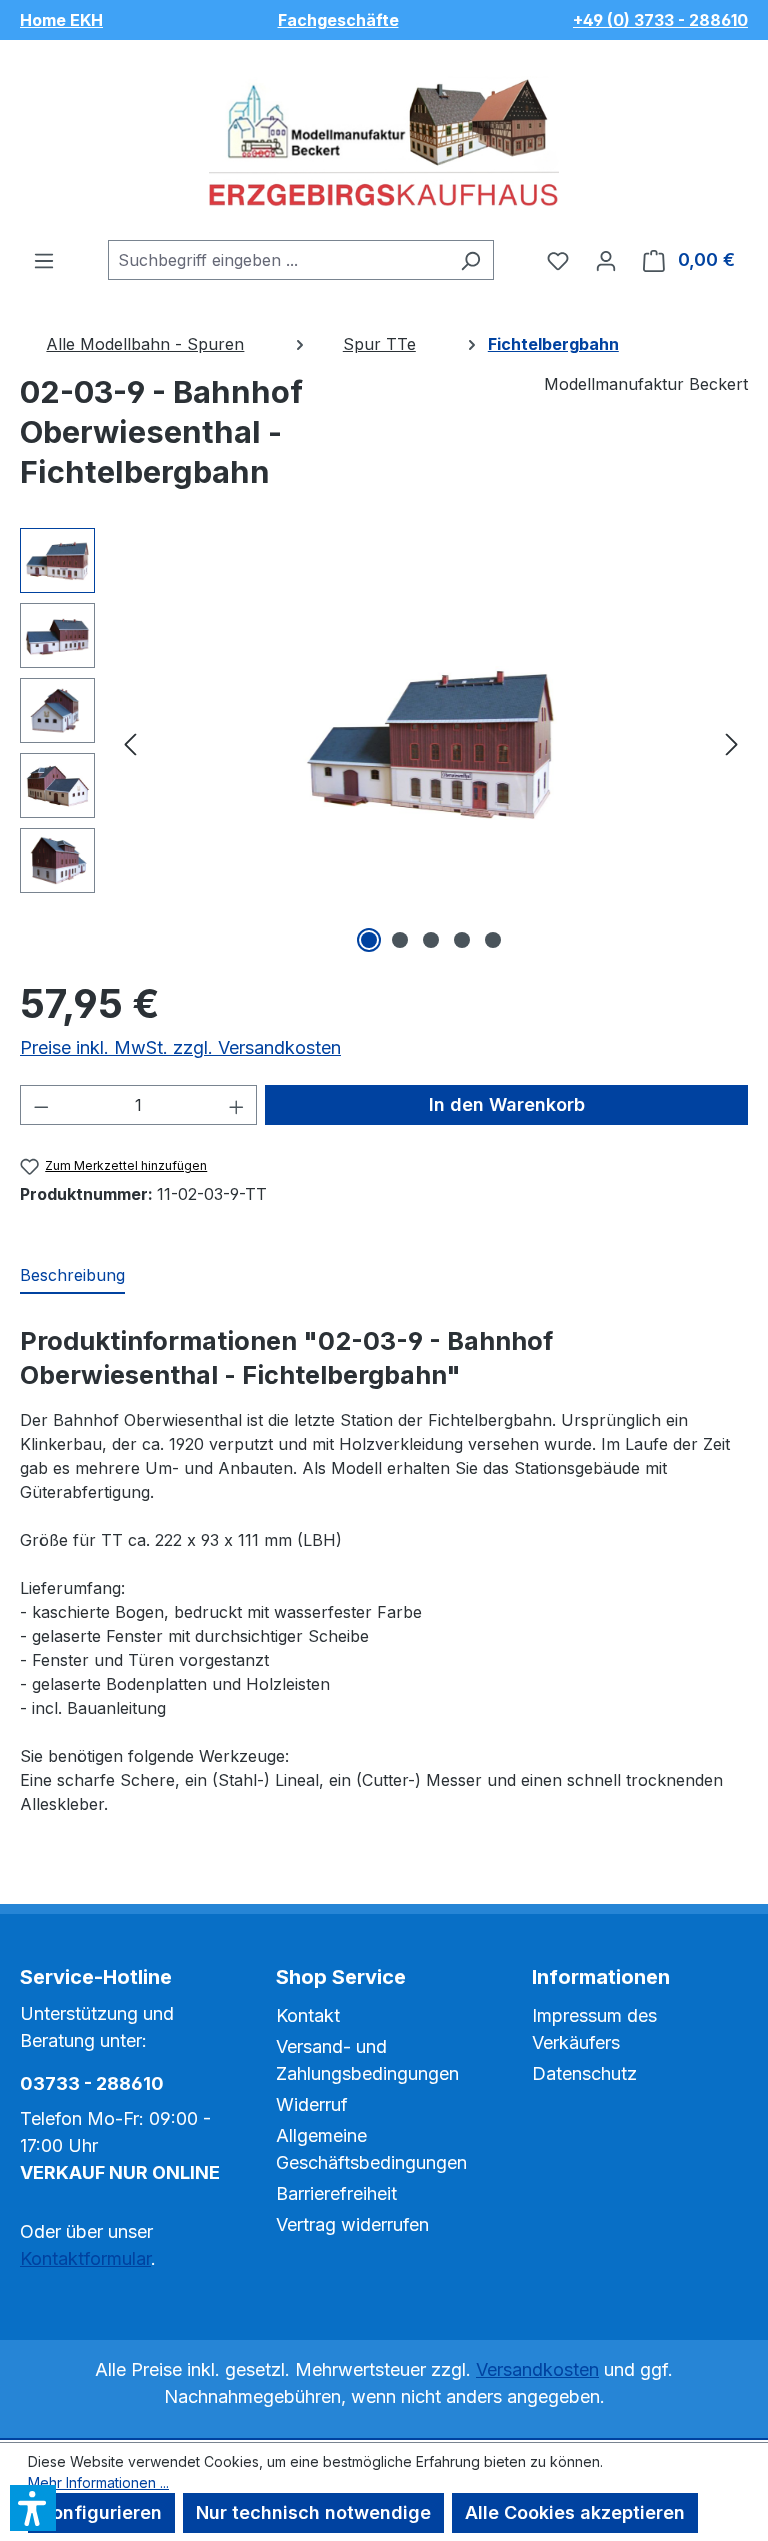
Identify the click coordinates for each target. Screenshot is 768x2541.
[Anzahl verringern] (41, 1105)
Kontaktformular (85, 2258)
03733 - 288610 (92, 2083)
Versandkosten (537, 2369)
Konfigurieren (101, 2512)
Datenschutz (584, 2073)
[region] (384, 743)
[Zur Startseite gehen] (384, 140)
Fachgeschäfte (338, 20)
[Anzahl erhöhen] (237, 1105)
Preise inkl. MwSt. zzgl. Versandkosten (180, 1047)
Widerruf (312, 2104)
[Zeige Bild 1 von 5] (369, 940)
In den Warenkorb (507, 1104)
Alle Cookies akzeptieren (575, 2512)
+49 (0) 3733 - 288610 (660, 20)
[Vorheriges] (130, 743)
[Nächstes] (732, 743)
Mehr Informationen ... (98, 2482)
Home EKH (61, 20)
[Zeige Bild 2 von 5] (400, 940)
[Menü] (44, 260)
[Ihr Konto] (606, 260)
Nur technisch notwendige (313, 2512)
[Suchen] (470, 260)
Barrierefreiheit (336, 2193)
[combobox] (278, 260)
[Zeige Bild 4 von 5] (462, 940)
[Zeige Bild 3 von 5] (431, 940)
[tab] (72, 1276)
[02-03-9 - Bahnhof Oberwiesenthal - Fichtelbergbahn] (431, 743)
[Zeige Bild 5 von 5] (493, 940)
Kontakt (308, 2015)
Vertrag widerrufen (352, 2224)
